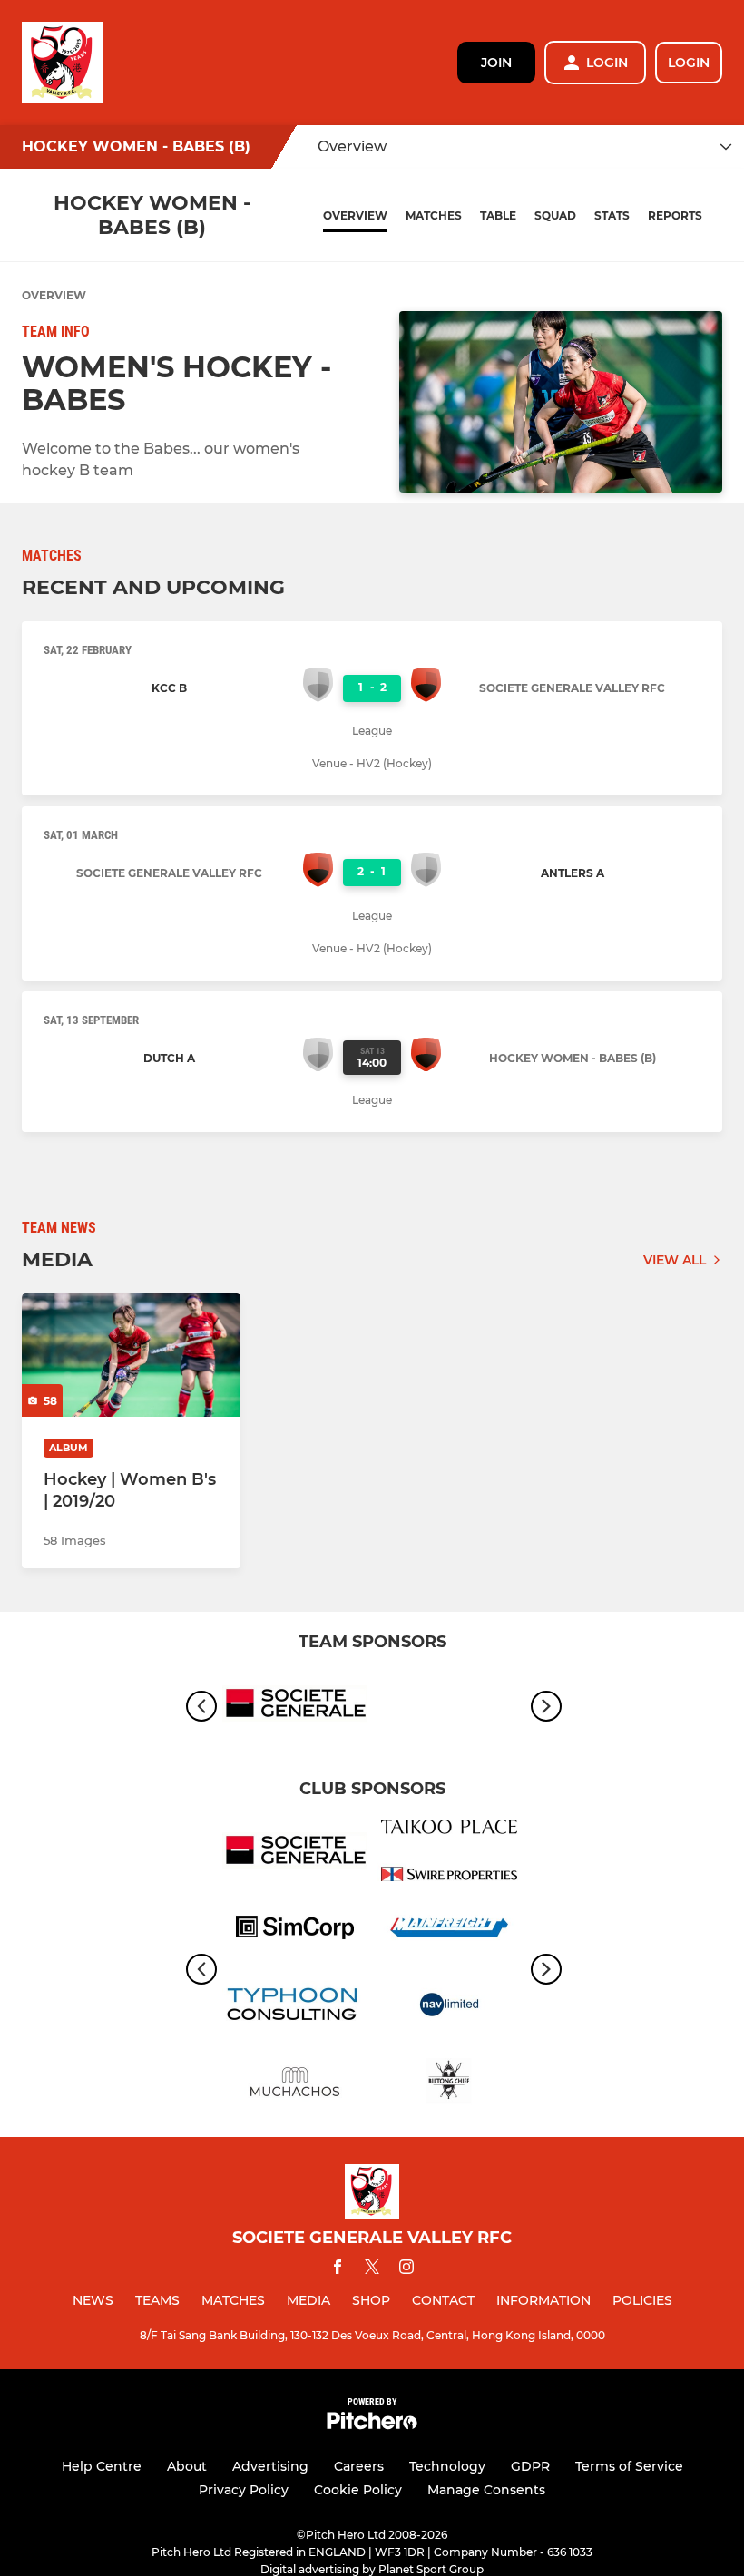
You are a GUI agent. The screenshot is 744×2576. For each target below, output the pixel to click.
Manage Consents (486, 2490)
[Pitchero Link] (372, 2425)
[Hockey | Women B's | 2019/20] (131, 1355)
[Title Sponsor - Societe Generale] (295, 1707)
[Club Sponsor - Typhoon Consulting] (295, 2008)
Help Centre (102, 2466)
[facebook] (338, 2270)
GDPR (530, 2466)
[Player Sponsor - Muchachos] (295, 2085)
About (187, 2466)
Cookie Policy (358, 2490)
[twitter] (372, 2269)
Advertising (270, 2466)
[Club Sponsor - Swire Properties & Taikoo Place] (449, 1854)
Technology (447, 2466)
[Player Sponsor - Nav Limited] (449, 2008)
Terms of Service (629, 2466)
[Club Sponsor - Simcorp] (295, 1931)
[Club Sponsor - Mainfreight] (449, 1931)
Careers (359, 2466)
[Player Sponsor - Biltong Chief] (449, 2085)
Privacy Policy (244, 2490)
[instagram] (406, 2270)
